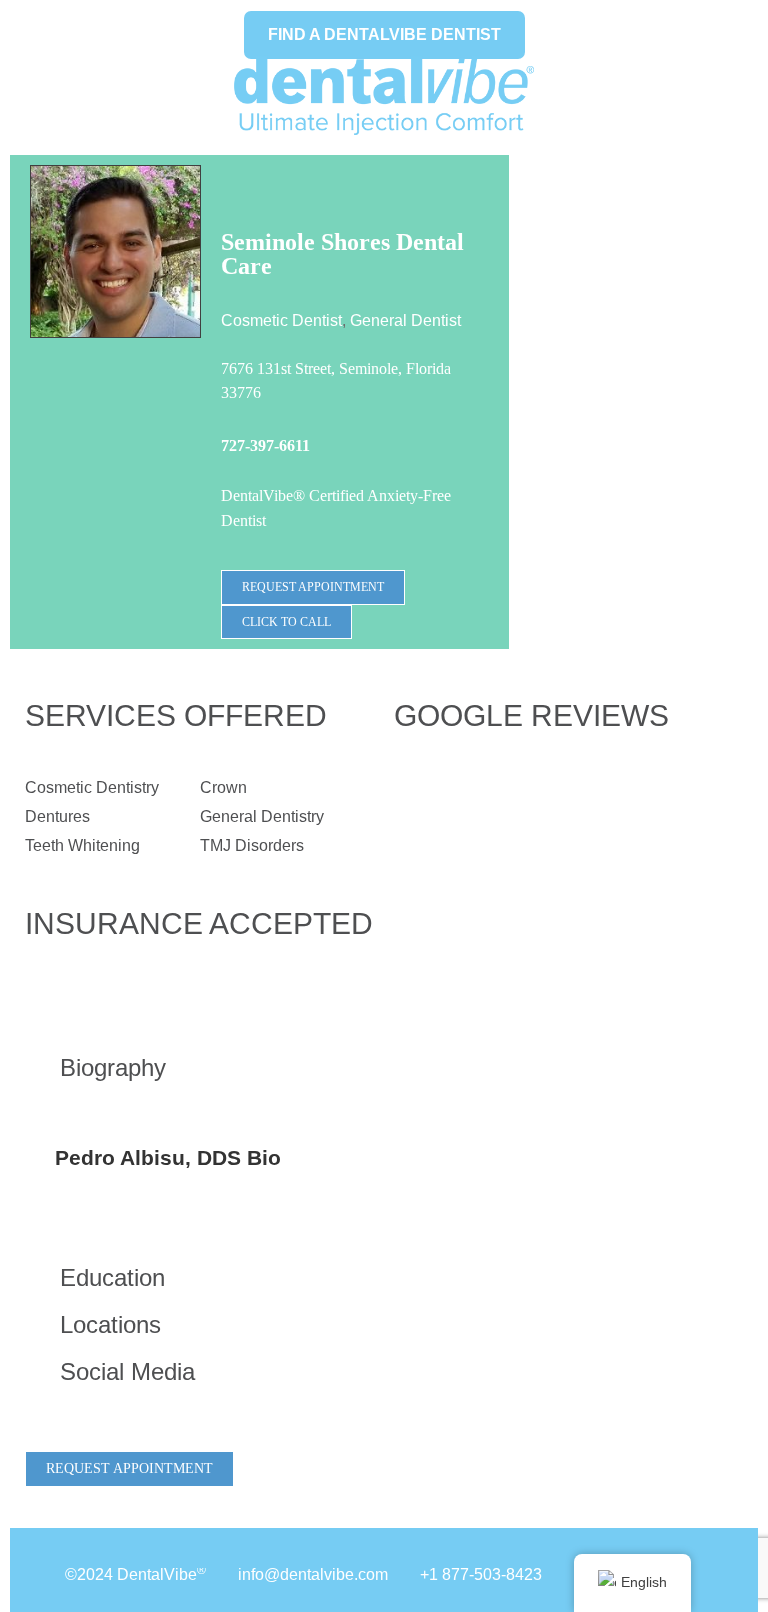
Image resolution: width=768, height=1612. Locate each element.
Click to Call (286, 622)
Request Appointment (313, 587)
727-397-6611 (265, 445)
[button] (199, 1067)
